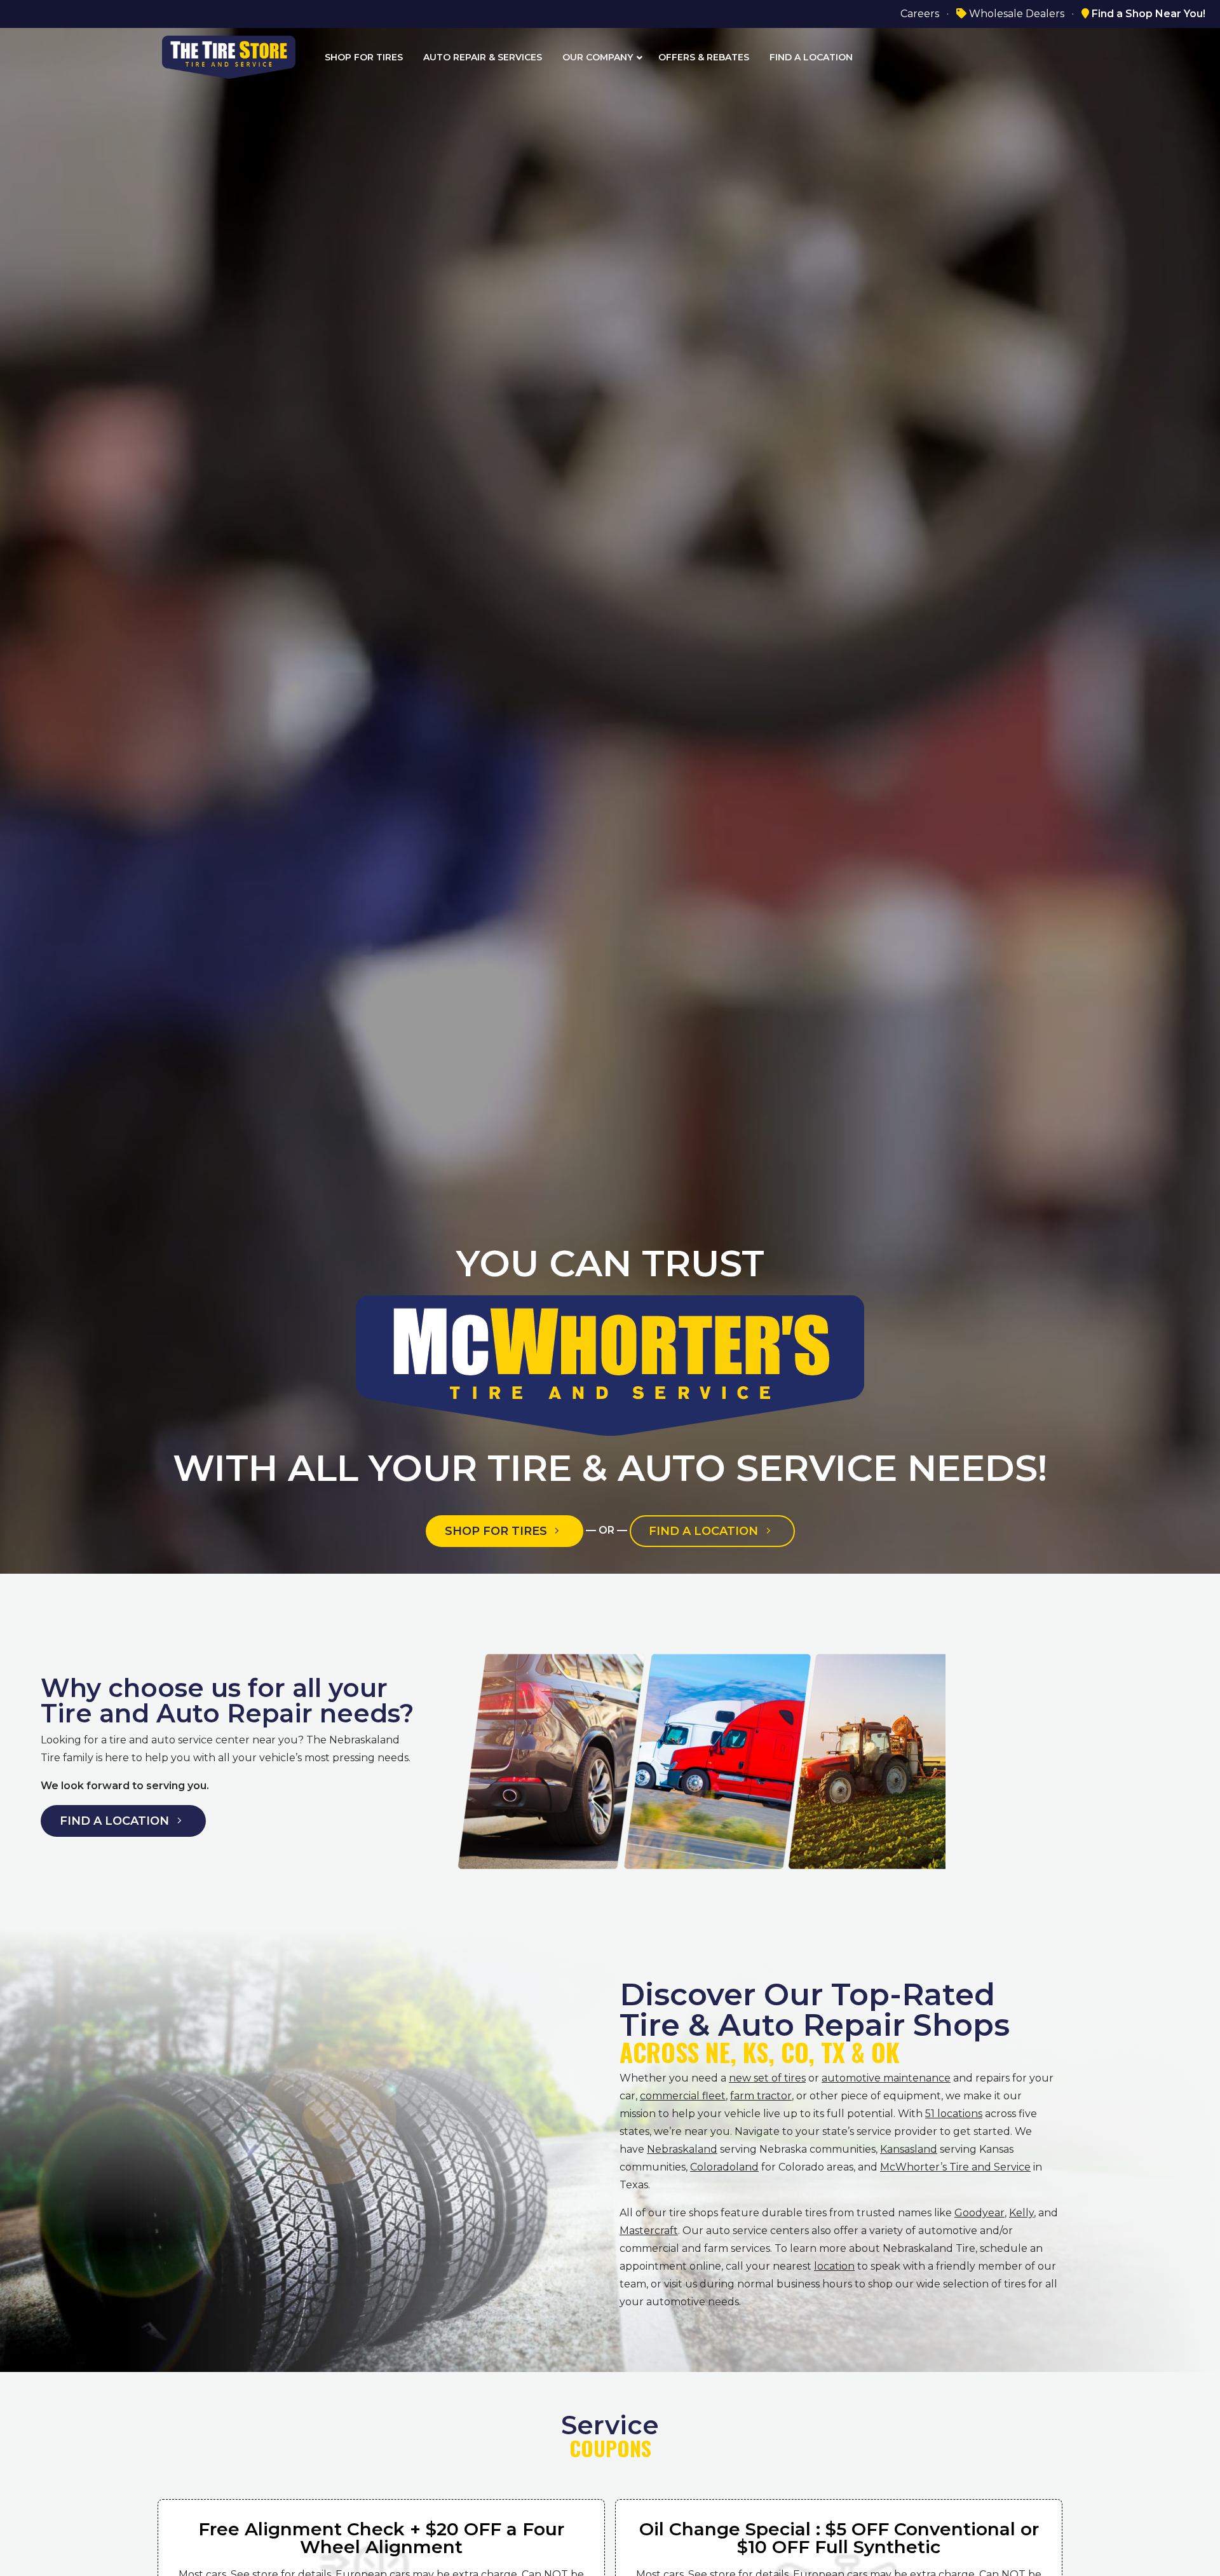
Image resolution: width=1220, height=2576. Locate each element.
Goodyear (979, 2213)
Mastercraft (649, 2231)
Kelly (1021, 2213)
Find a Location (705, 1531)
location (834, 2266)
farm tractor (761, 2096)
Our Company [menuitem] (598, 57)
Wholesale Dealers (1015, 14)
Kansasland (909, 2149)
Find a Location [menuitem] (811, 57)
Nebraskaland (682, 2149)
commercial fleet (683, 2096)
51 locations (954, 2114)
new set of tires (767, 2078)
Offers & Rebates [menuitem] (704, 57)
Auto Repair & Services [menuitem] (483, 57)
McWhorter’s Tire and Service (955, 2167)
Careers (920, 14)
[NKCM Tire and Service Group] (229, 56)
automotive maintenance (886, 2078)
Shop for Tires (498, 1531)
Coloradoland (724, 2167)
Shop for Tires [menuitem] (364, 57)
